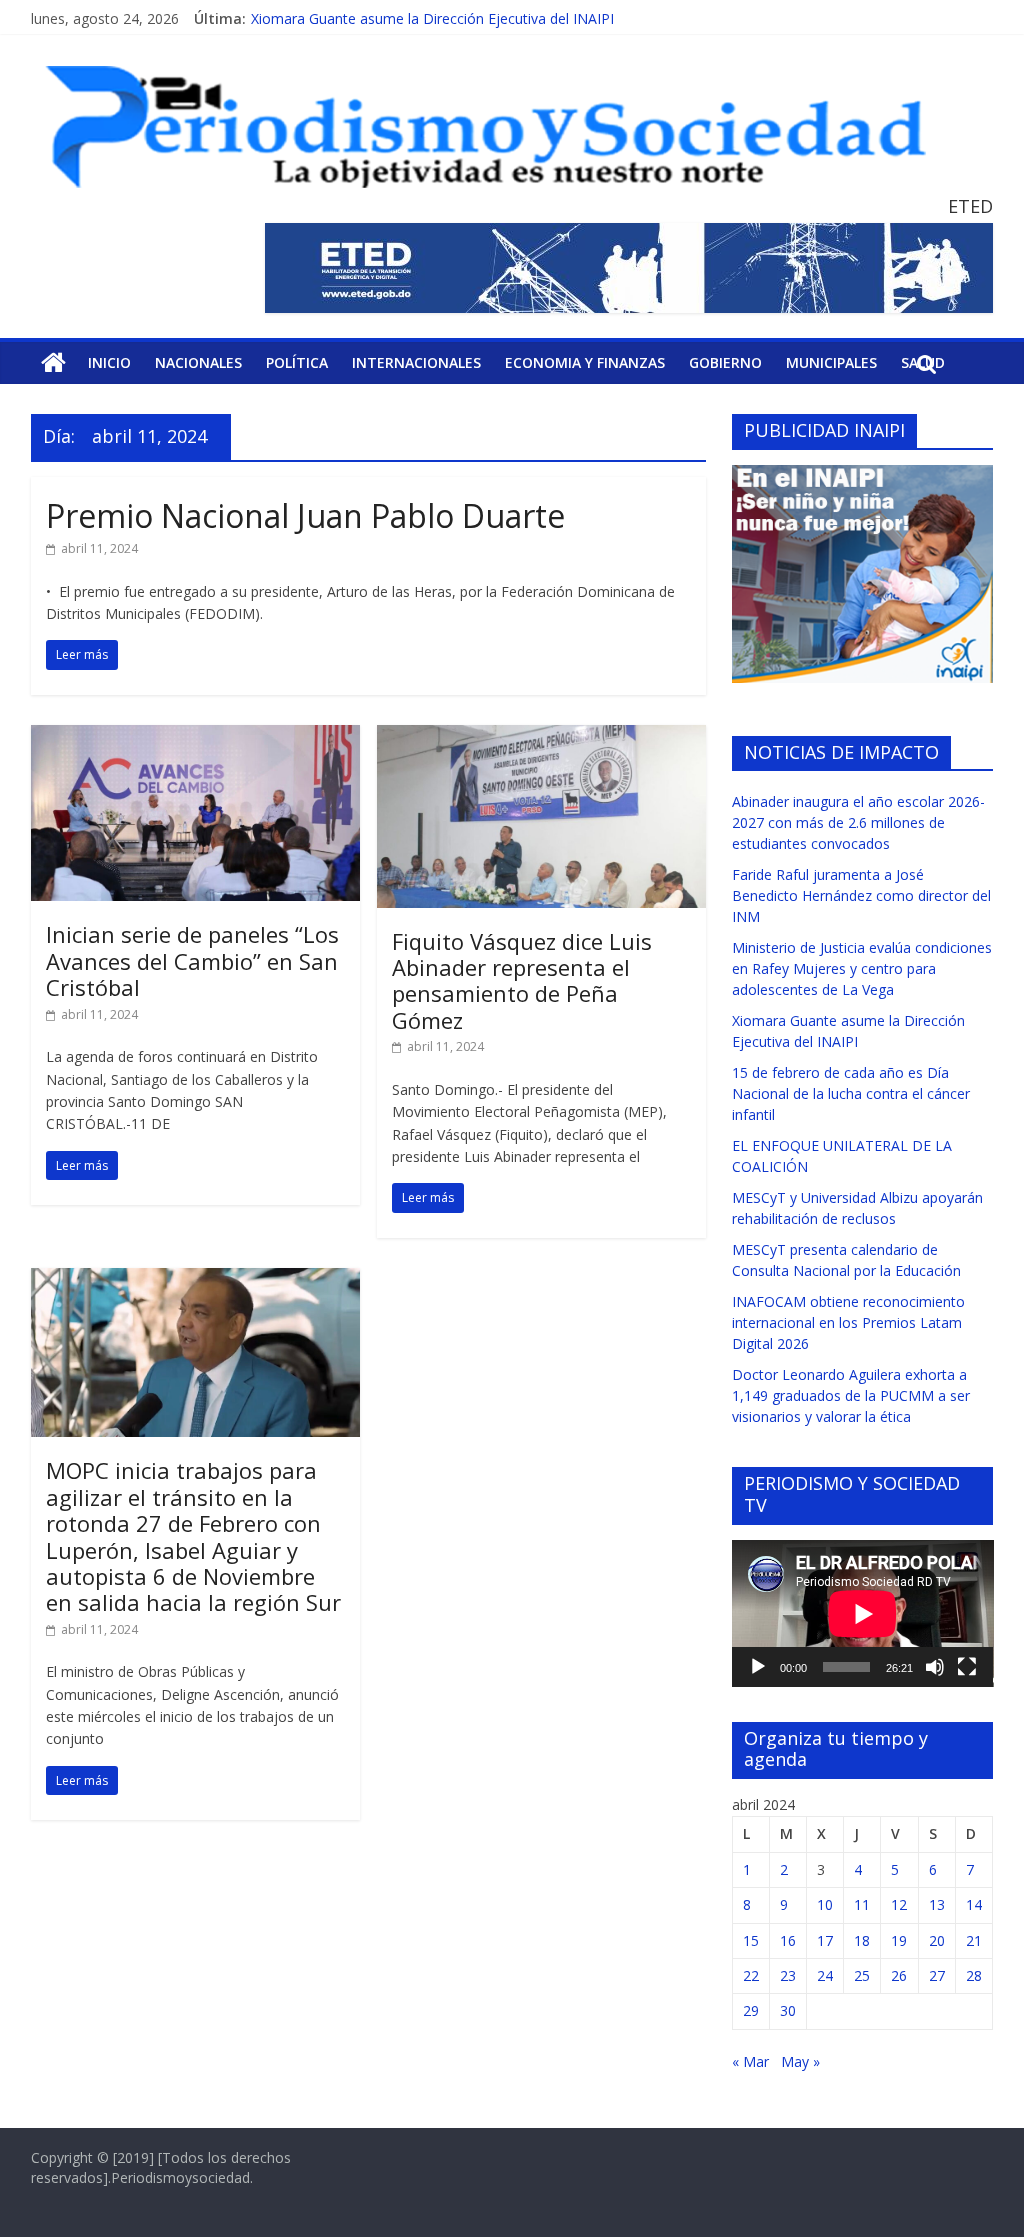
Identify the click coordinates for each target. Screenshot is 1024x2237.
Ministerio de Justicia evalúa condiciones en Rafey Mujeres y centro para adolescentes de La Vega (862, 968)
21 (974, 1940)
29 (751, 2010)
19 (899, 1940)
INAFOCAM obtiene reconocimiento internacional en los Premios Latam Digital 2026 (848, 1322)
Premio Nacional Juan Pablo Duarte (305, 515)
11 (862, 1904)
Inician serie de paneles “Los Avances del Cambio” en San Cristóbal (192, 960)
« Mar (750, 2061)
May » (800, 2061)
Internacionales (416, 362)
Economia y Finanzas (585, 362)
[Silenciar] (935, 1667)
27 (937, 1975)
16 (788, 1940)
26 (899, 1975)
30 (788, 2010)
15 (751, 1940)
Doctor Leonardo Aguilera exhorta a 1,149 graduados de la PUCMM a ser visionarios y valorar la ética (851, 1395)
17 (825, 1940)
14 (974, 1904)
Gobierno (725, 362)
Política (297, 362)
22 (751, 1975)
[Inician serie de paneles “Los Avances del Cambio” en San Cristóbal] (195, 737)
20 (937, 1940)
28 (974, 1975)
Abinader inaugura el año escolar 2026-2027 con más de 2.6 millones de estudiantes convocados (858, 822)
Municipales (831, 362)
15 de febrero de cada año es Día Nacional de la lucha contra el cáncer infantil (851, 1093)
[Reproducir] (758, 1667)
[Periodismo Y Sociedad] (53, 363)
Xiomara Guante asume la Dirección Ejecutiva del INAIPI (432, 18)
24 (825, 1975)
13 (937, 1904)
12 (899, 1904)
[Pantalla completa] (967, 1667)
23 (788, 1975)
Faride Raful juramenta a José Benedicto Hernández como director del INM (861, 895)
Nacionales (198, 362)
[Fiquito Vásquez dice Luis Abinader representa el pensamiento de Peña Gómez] (541, 737)
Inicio (109, 362)
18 (862, 1940)
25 (862, 1975)
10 (825, 1904)
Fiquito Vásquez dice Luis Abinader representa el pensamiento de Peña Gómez (522, 980)
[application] (863, 1613)
